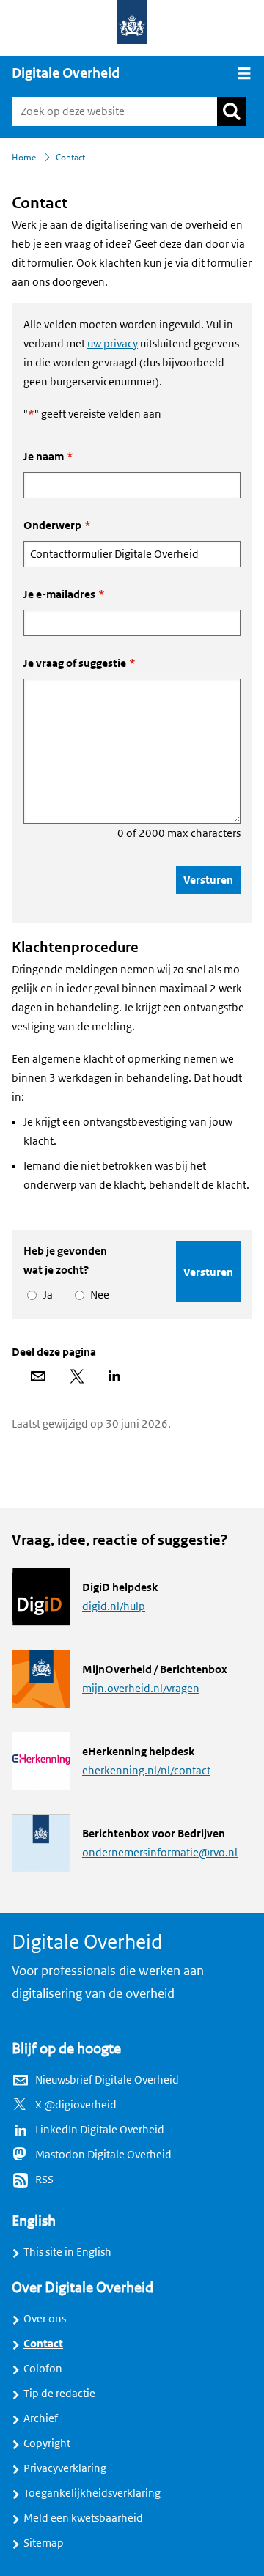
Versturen (208, 880)
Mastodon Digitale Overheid (103, 2155)
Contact (43, 2344)
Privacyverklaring (65, 2468)
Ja (45, 1295)
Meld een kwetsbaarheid (83, 2518)
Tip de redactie (59, 2394)
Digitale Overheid (66, 73)
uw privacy (113, 344)
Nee (97, 1295)
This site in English (67, 2252)
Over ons (45, 2319)
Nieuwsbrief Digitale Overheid (107, 2080)
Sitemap (44, 2543)
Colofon (43, 2369)
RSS (44, 2180)
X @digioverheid (76, 2105)
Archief (41, 2418)
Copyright (47, 2443)
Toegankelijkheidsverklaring (92, 2493)
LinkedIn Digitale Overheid (100, 2130)
